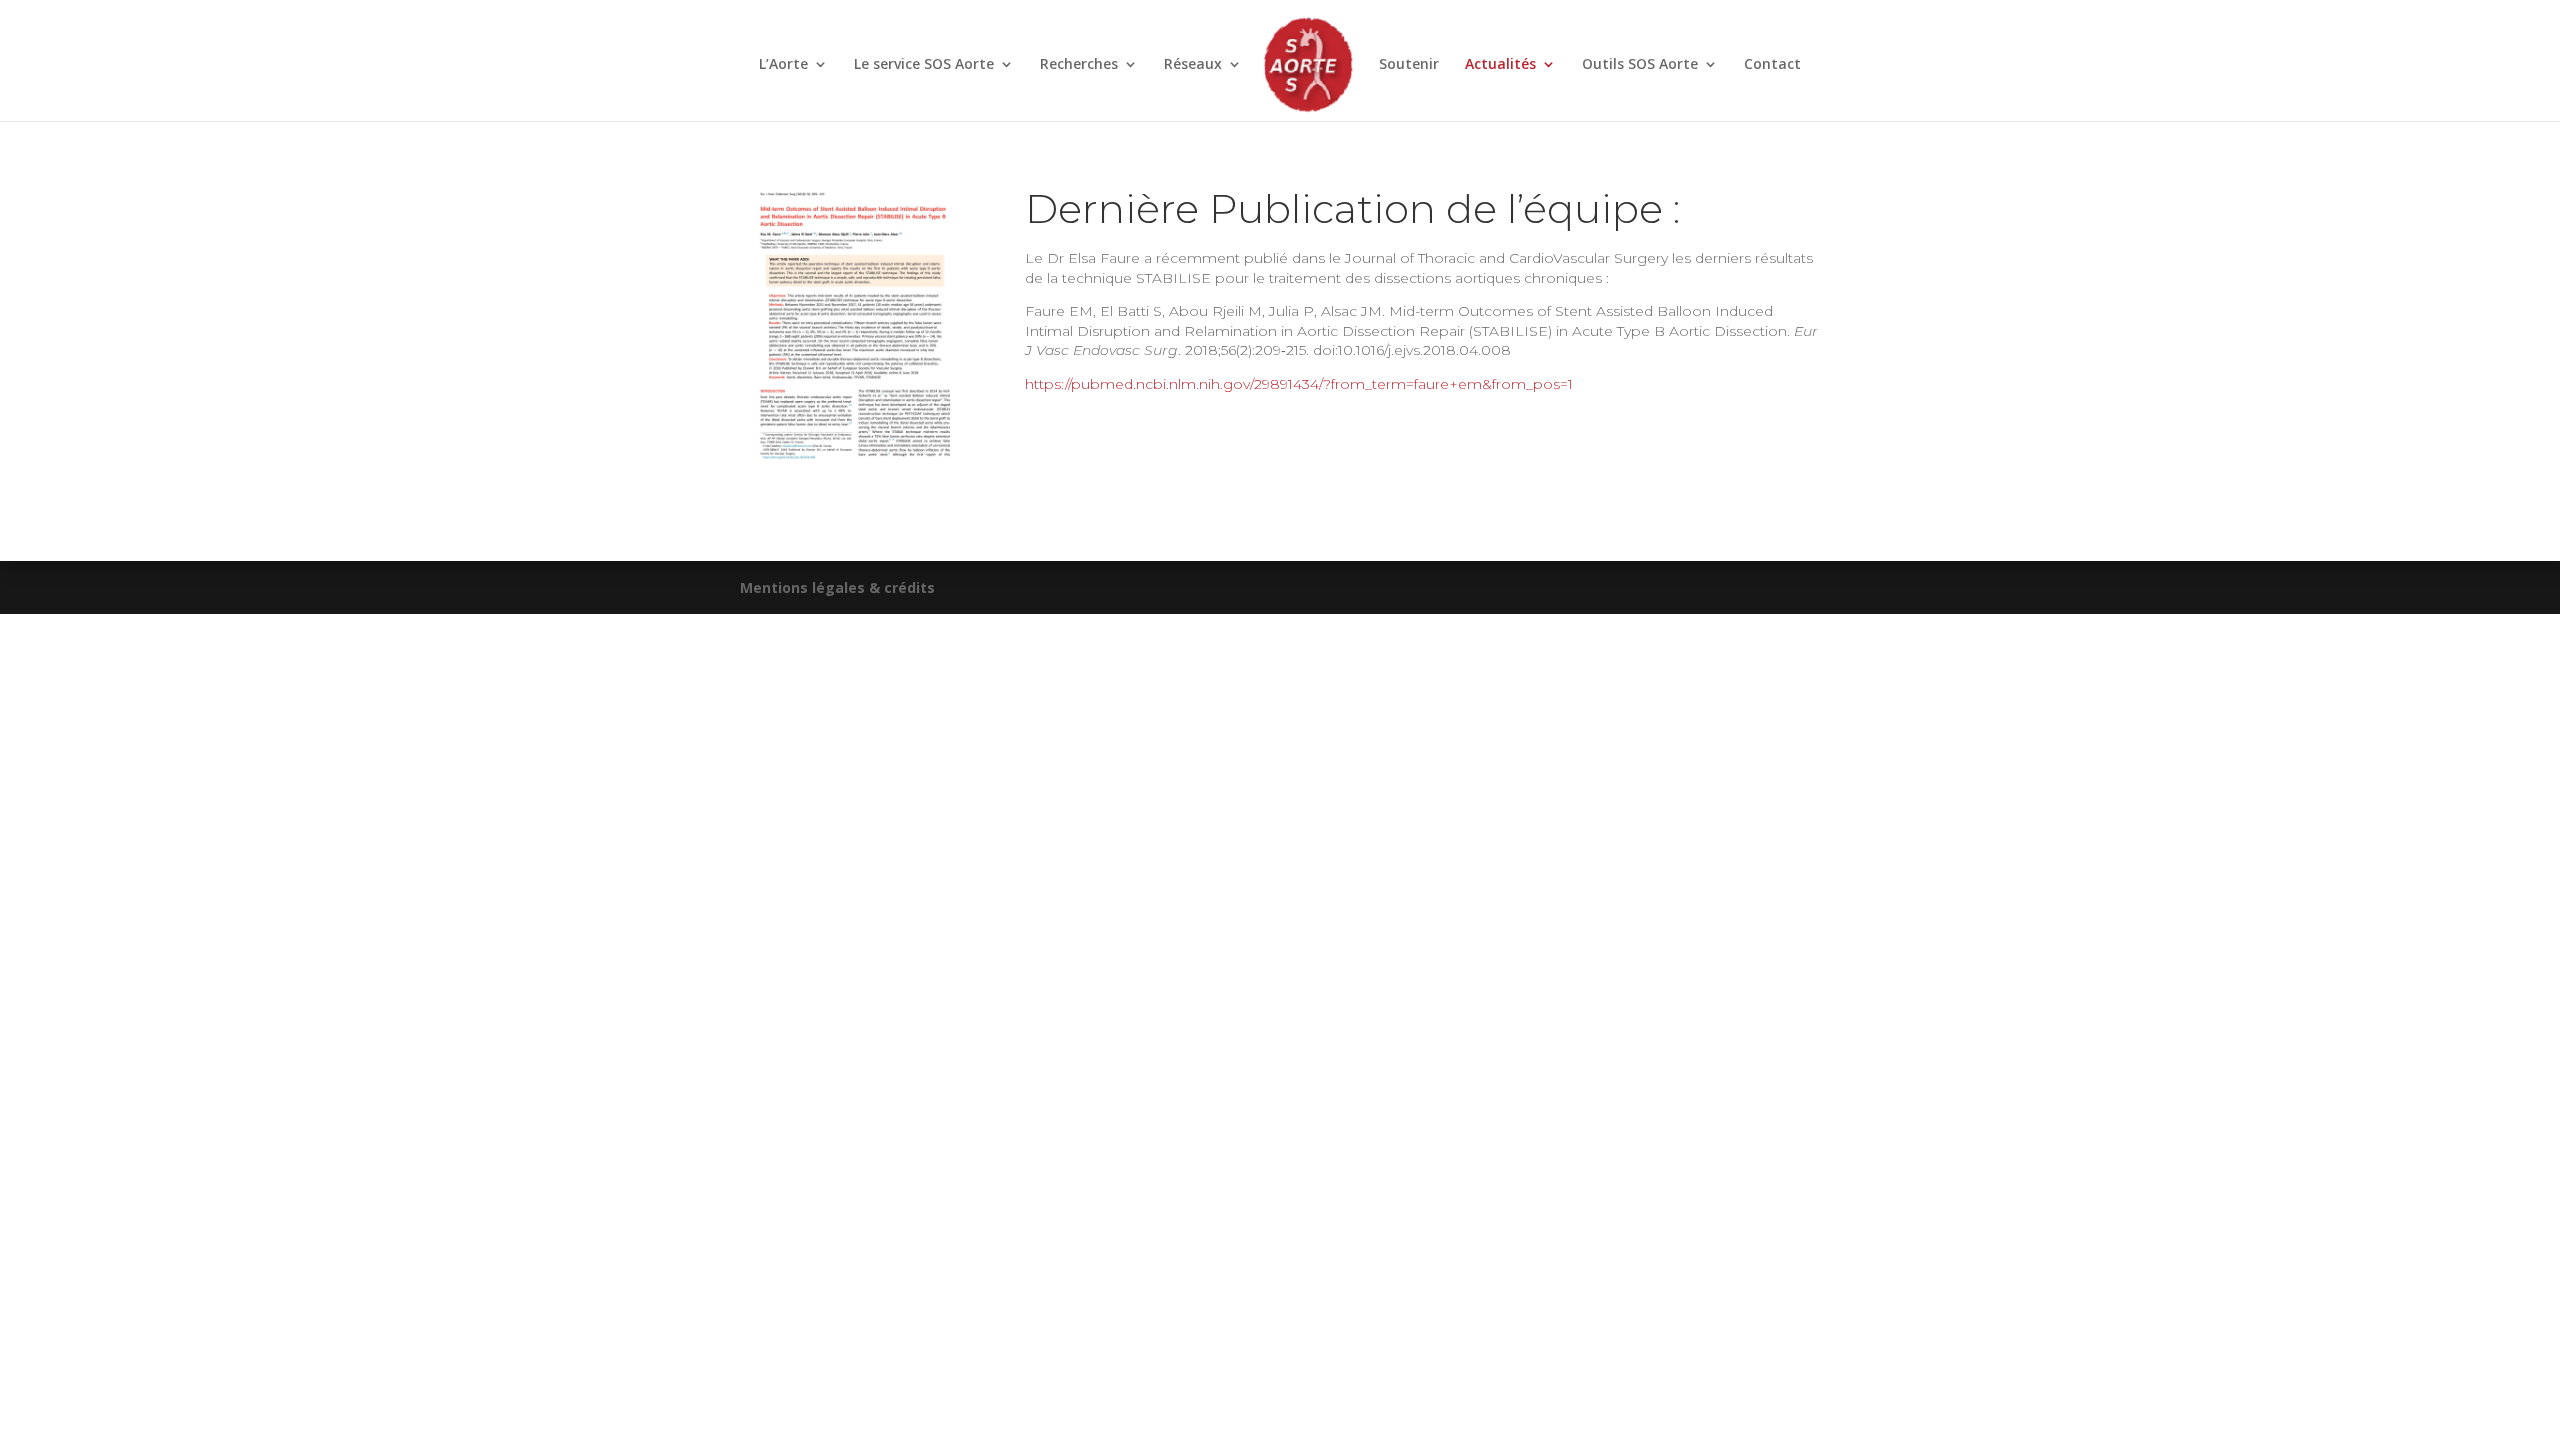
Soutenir (1409, 65)
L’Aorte (783, 65)
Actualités (1500, 65)
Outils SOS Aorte (1640, 65)
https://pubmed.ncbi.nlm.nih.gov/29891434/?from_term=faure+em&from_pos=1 (1299, 384)
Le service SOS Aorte (924, 65)
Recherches (1079, 65)
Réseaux (1193, 65)
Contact (1772, 65)
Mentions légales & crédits (837, 587)
